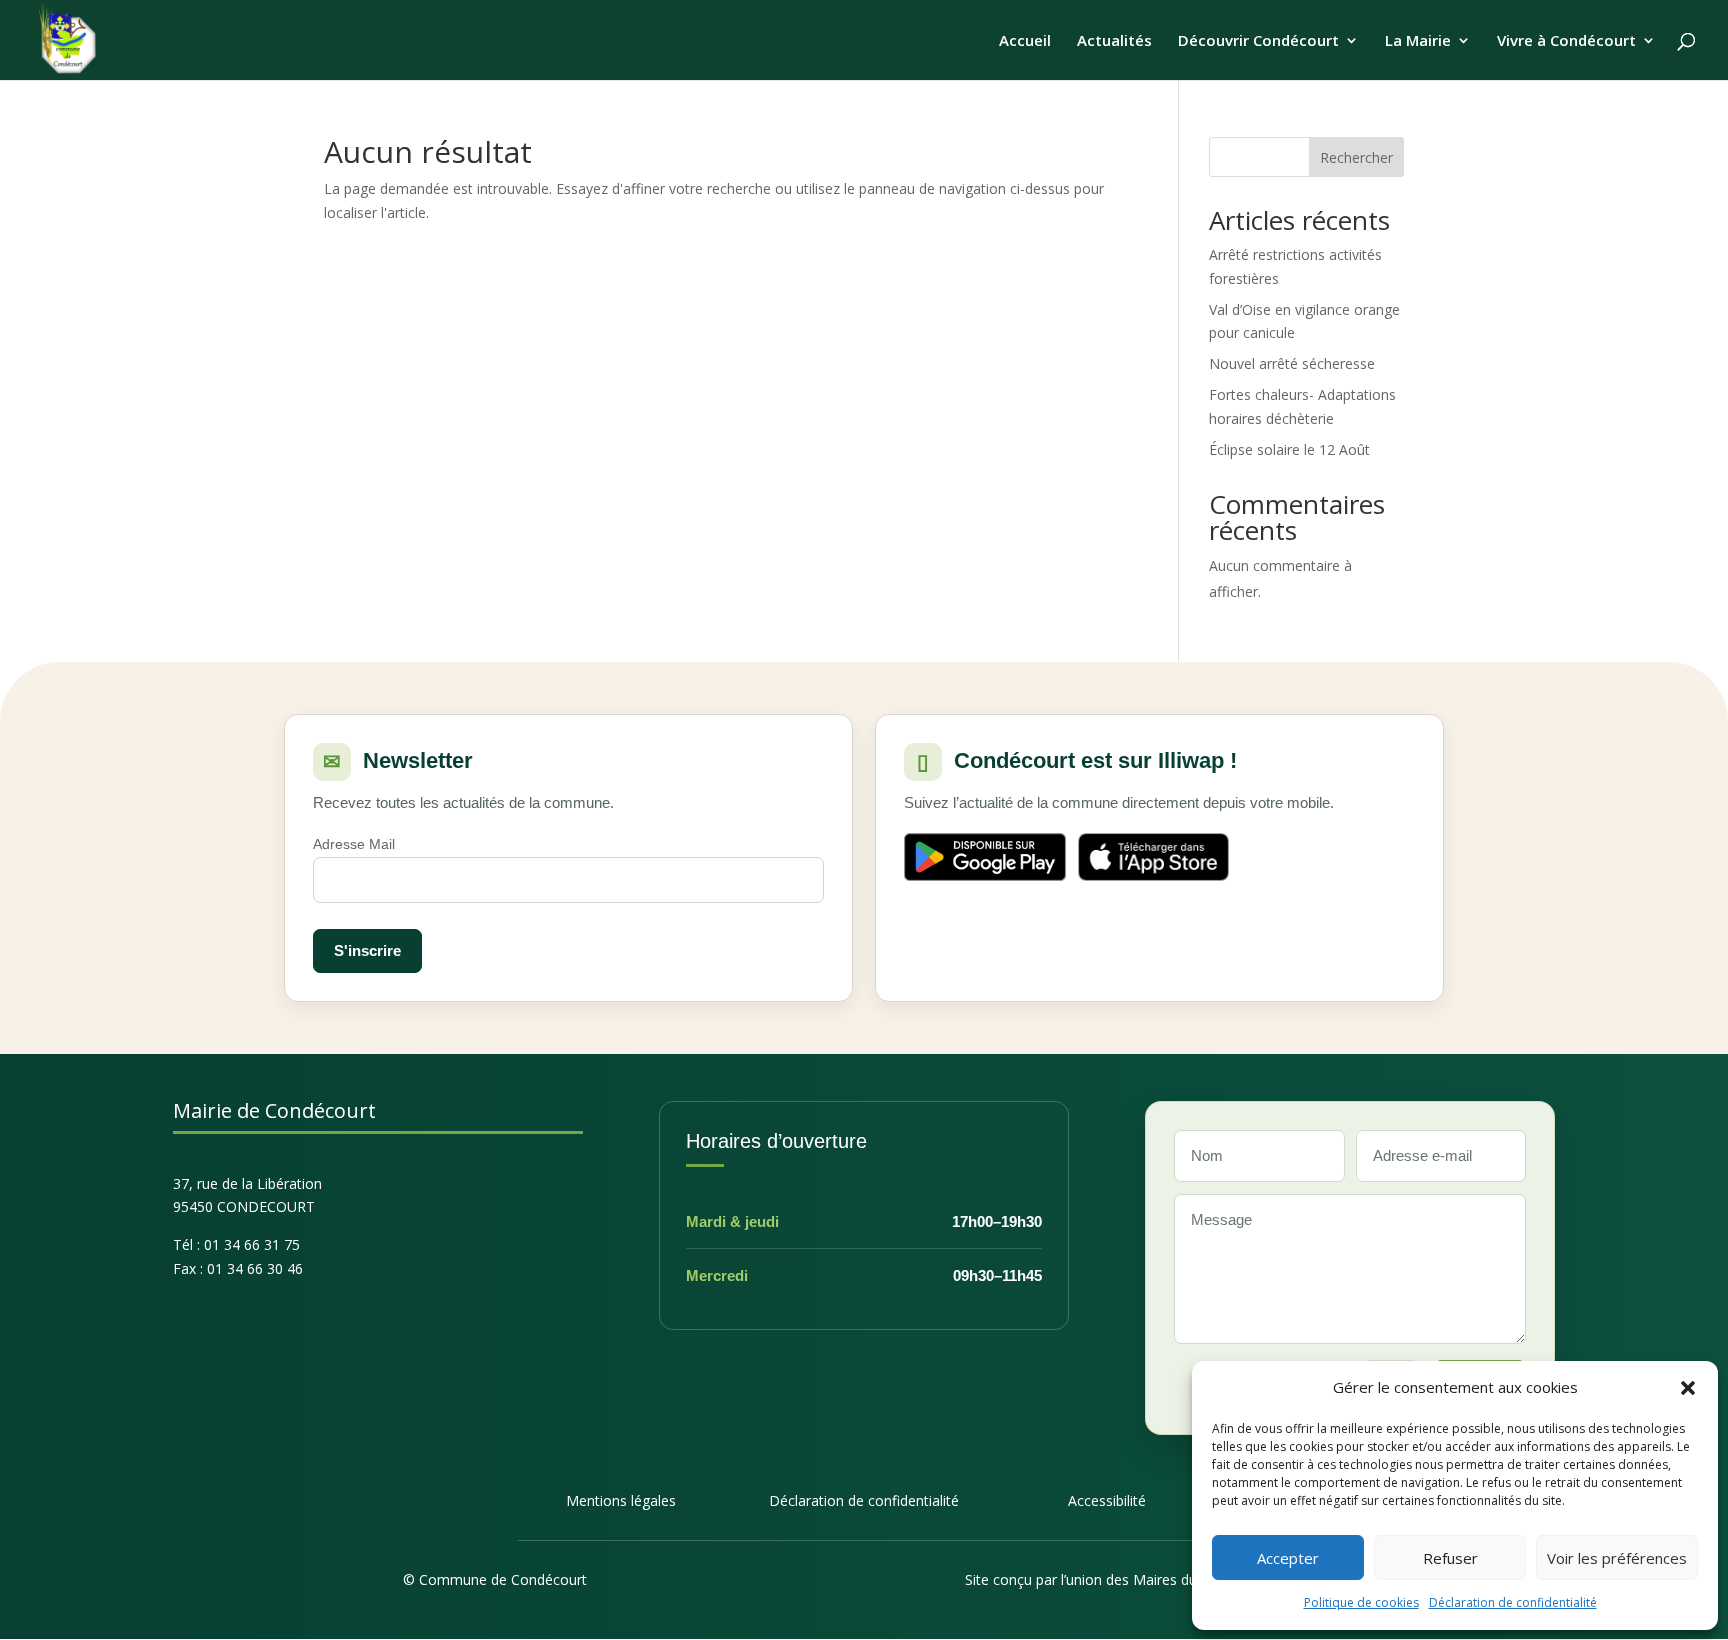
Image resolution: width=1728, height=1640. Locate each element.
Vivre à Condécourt (1566, 41)
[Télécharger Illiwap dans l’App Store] (1154, 857)
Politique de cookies (1361, 1602)
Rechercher (1356, 157)
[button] (1688, 1388)
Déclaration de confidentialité (1513, 1602)
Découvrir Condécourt (1258, 41)
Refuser (1450, 1558)
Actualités (1114, 41)
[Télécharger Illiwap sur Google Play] (985, 857)
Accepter (1288, 1558)
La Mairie (1418, 41)
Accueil (1025, 41)
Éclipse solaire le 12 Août (1289, 449)
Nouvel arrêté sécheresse (1292, 363)
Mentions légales (621, 1500)
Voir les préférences (1617, 1558)
